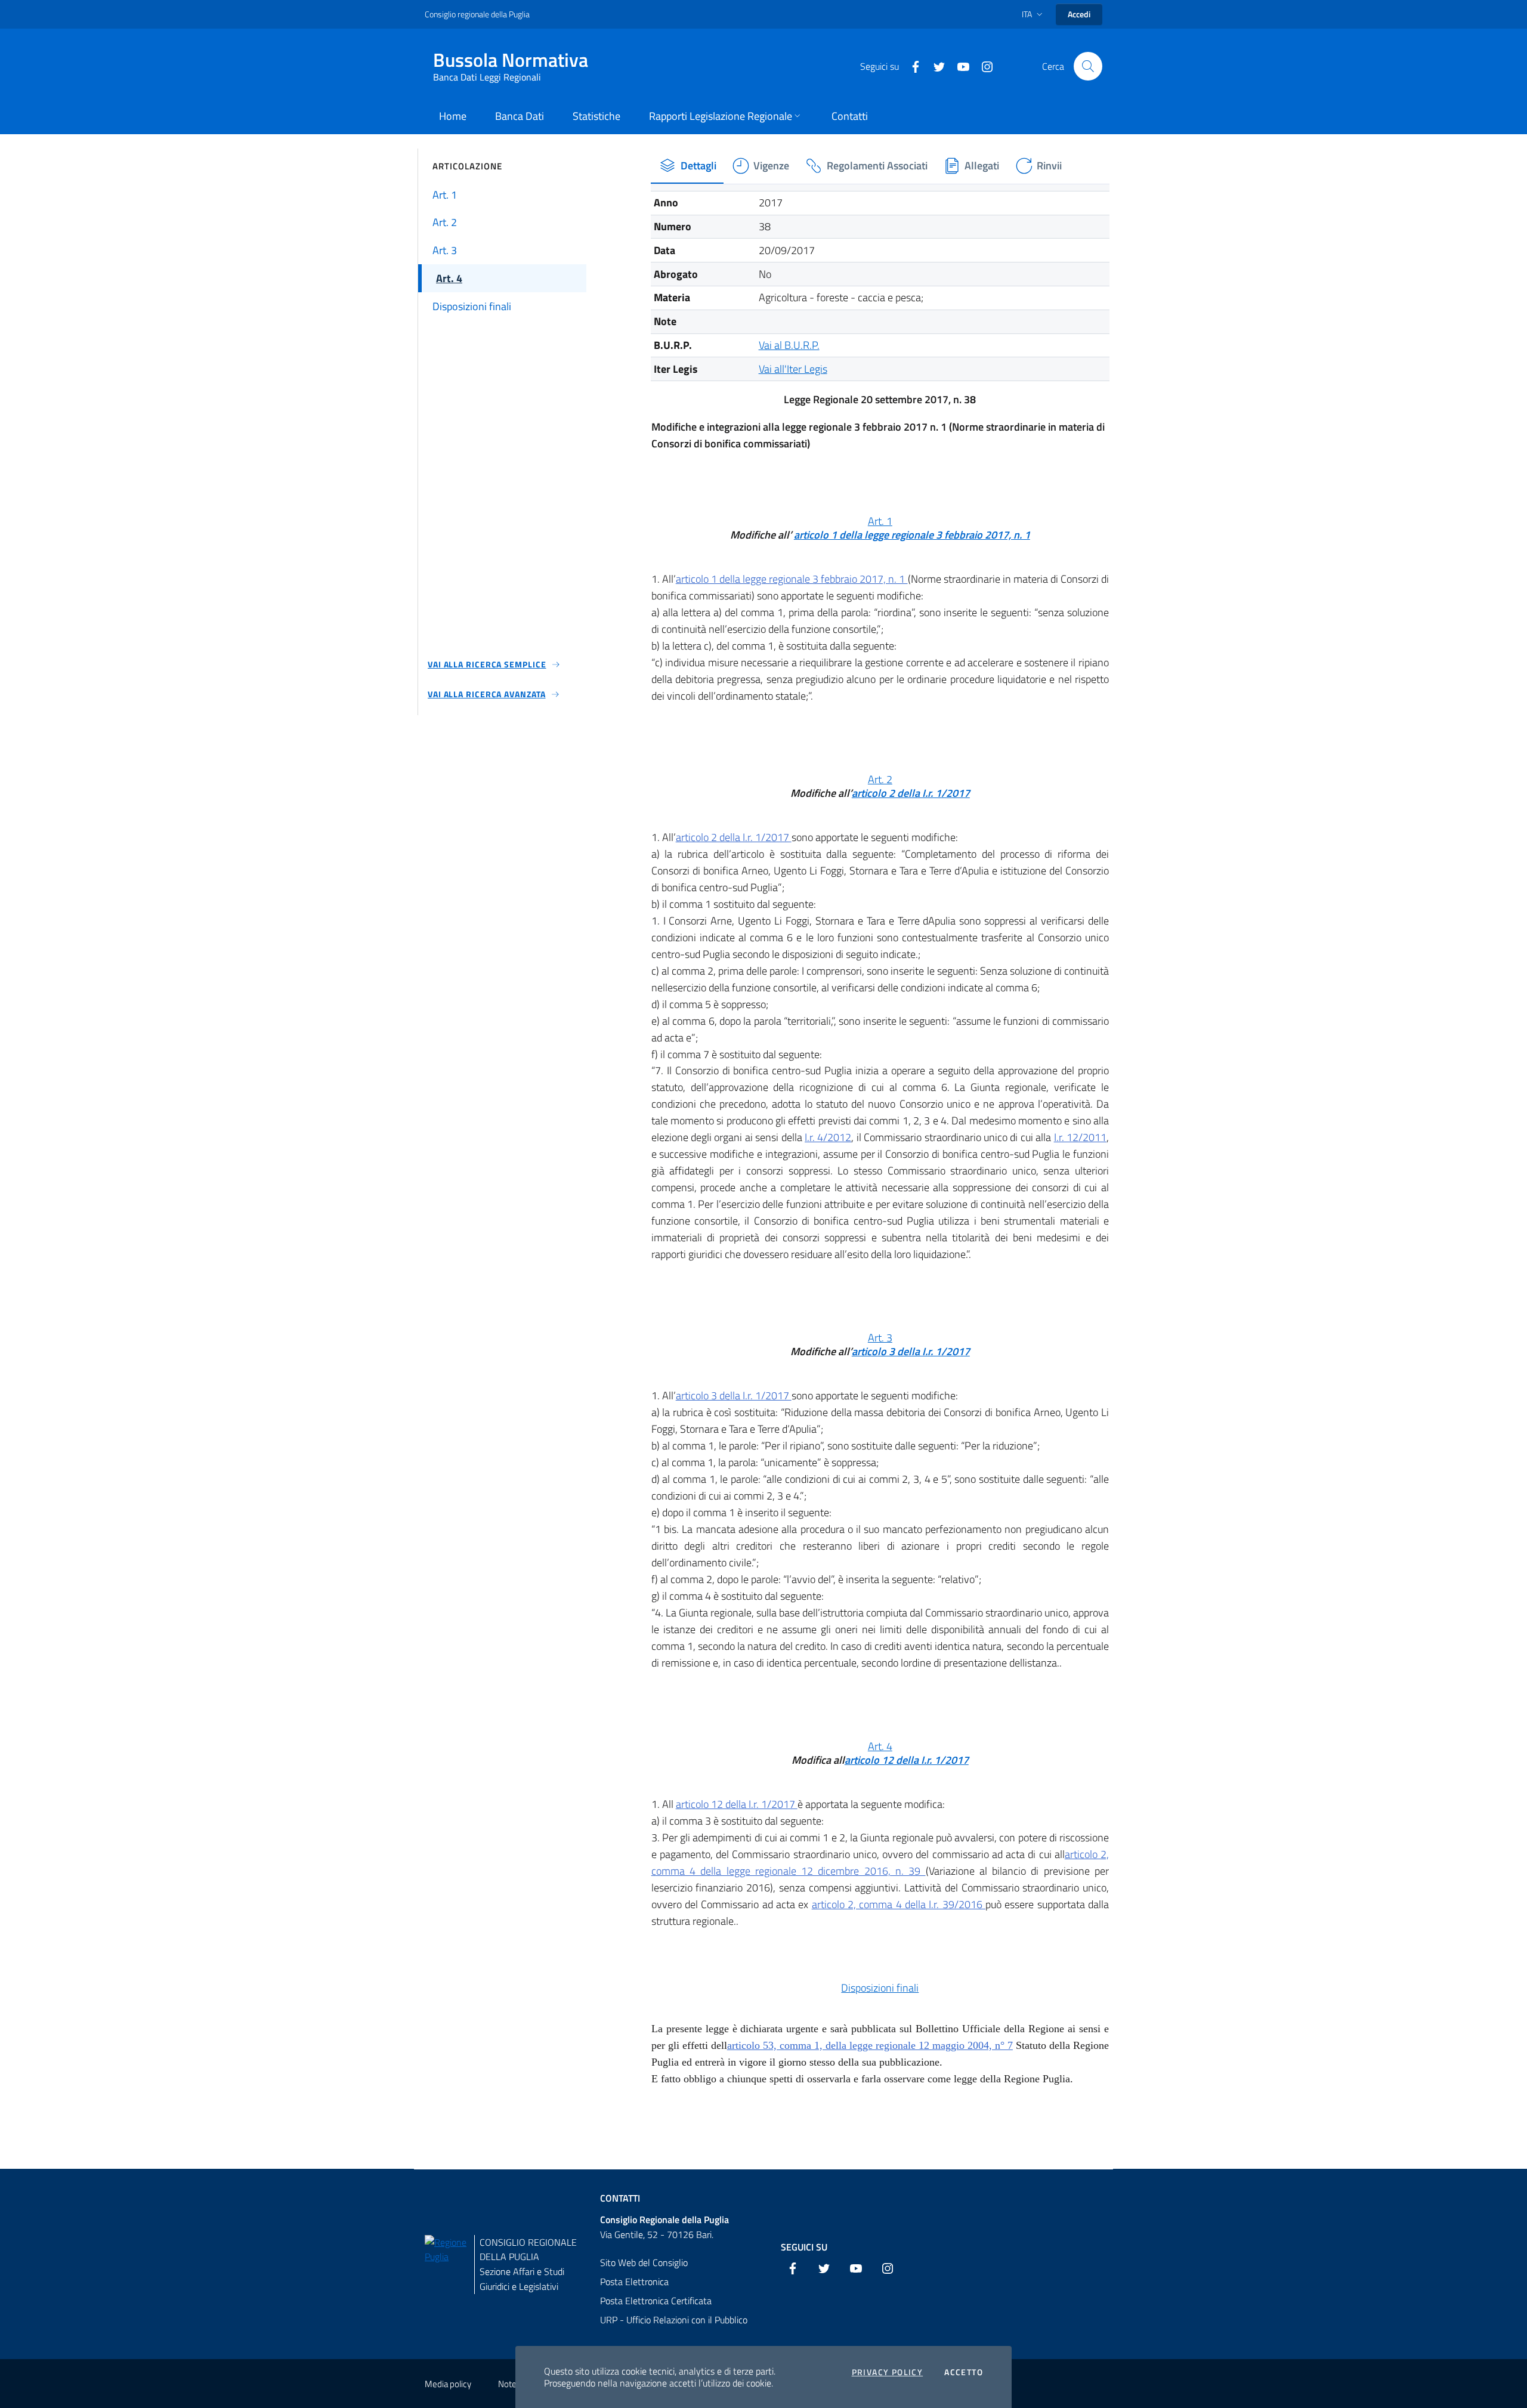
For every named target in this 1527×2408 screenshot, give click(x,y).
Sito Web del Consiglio (644, 2262)
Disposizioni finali (880, 1988)
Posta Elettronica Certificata (656, 2301)
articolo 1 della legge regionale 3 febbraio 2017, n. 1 (912, 535)
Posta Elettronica (634, 2282)
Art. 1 (880, 521)
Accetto (964, 2372)
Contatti (620, 2198)
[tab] (687, 166)
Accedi (1079, 14)
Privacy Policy (888, 2372)
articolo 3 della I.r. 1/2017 (911, 1351)
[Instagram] (982, 66)
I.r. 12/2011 (1080, 1137)
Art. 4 (880, 1746)
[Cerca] (1088, 66)
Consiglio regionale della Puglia (477, 14)
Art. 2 (880, 779)
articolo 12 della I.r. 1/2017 (907, 1760)
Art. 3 (880, 1338)
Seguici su (804, 2247)
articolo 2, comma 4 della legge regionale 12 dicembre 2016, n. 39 (880, 1863)
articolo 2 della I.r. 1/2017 (911, 793)
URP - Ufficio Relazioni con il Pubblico (674, 2320)
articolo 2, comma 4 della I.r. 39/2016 (899, 1904)
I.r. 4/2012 (828, 1137)
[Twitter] (935, 66)
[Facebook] (911, 66)
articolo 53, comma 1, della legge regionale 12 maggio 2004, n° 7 (870, 2045)
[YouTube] (959, 66)
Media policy (448, 2384)
